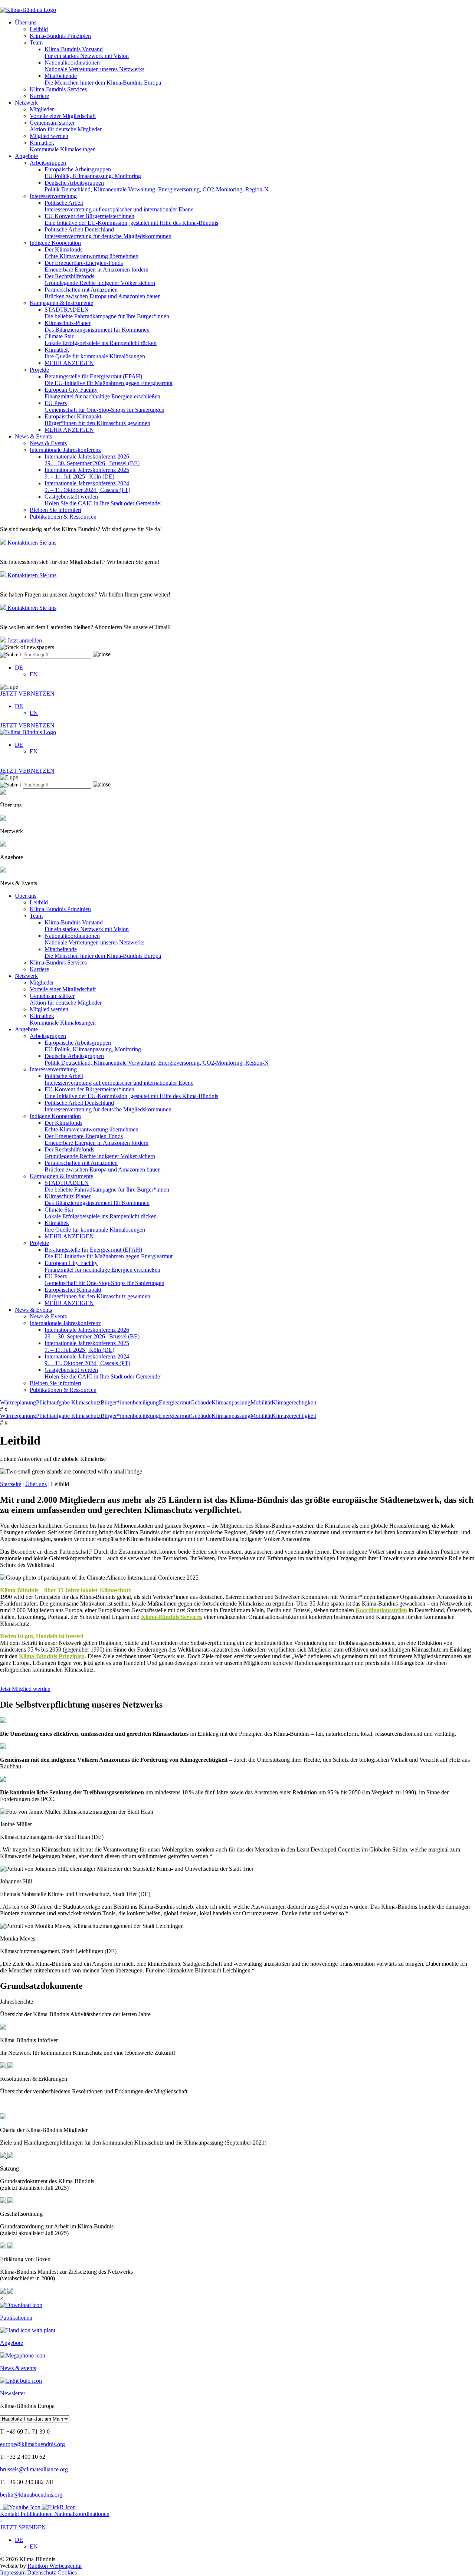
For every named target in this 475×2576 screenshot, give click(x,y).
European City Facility (102, 393)
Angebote (26, 156)
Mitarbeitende (103, 79)
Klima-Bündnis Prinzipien (60, 36)
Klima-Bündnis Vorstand (87, 52)
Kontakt (10, 2514)
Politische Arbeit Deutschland (108, 233)
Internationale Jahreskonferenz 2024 (87, 487)
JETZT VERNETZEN (27, 694)
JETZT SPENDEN (23, 2524)
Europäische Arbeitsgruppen (93, 173)
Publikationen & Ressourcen (63, 517)
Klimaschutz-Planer (97, 326)
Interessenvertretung (53, 196)
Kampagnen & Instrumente (61, 303)
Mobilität (261, 1402)
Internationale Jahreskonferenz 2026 (92, 460)
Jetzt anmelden (24, 640)
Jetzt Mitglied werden (25, 1689)
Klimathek (63, 146)
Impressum (14, 2572)
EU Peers (104, 406)
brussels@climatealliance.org (34, 2469)
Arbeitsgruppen (48, 163)
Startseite (11, 1484)
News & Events (33, 436)
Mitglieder (42, 109)
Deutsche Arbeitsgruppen (157, 186)
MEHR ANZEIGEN (69, 363)
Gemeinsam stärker (66, 126)
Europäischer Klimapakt (97, 420)
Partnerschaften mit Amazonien (103, 293)
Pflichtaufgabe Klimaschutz (68, 1402)
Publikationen (37, 2514)
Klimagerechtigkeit (294, 1402)
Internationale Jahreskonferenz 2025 (87, 473)
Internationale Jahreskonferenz (65, 450)
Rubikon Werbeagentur (55, 2566)
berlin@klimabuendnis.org (31, 2495)
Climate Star (101, 340)
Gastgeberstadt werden (103, 500)
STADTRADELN (107, 313)
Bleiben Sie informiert (55, 510)
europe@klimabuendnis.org (32, 2444)
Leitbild (39, 29)
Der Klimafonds (91, 253)
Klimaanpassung (231, 1402)
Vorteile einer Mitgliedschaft (63, 116)
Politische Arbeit (119, 206)
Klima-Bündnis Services (58, 89)
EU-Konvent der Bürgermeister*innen (131, 219)
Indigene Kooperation (55, 243)
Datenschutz (42, 2572)
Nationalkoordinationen (94, 66)
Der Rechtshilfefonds (100, 280)
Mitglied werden (49, 136)
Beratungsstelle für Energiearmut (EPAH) (109, 380)
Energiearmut (175, 1402)
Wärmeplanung (18, 1402)
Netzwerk (26, 103)
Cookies (67, 2572)
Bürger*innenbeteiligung (130, 1402)
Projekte (39, 370)
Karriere (39, 96)
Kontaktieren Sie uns (31, 543)
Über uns (26, 22)
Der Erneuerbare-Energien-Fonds (96, 266)
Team (36, 42)
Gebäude (201, 1402)
